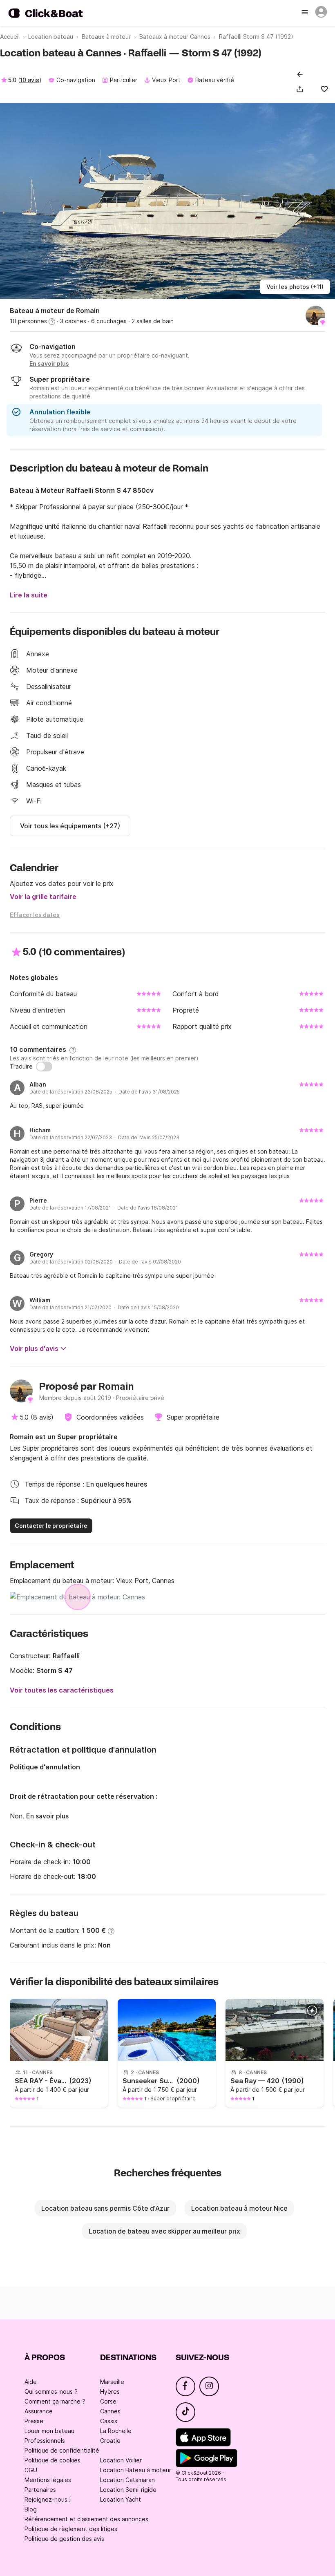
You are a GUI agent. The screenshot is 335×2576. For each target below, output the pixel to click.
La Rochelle (116, 2431)
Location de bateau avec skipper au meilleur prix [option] (164, 2231)
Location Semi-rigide (128, 2490)
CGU (31, 2470)
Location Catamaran (127, 2480)
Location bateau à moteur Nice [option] (239, 2208)
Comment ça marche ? (55, 2401)
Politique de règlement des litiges (71, 2529)
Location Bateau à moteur (136, 2470)
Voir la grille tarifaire (43, 897)
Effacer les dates (35, 915)
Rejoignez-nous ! (48, 2499)
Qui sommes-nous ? (51, 2392)
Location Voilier (121, 2460)
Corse (108, 2401)
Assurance (39, 2411)
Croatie (110, 2441)
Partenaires (40, 2490)
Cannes (110, 2411)
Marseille (112, 2382)
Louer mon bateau (49, 2431)
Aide (31, 2382)
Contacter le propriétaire (51, 1526)
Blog (31, 2509)
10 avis (30, 80)
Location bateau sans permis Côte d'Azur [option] (105, 2208)
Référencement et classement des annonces (86, 2519)
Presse (34, 2421)
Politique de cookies (52, 2460)
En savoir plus (47, 1816)
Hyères (110, 2392)
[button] (301, 89)
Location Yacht (121, 2499)
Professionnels (45, 2441)
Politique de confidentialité (62, 2450)
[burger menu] (306, 13)
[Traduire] (44, 1067)
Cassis (109, 2421)
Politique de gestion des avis (64, 2539)
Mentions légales (48, 2480)
